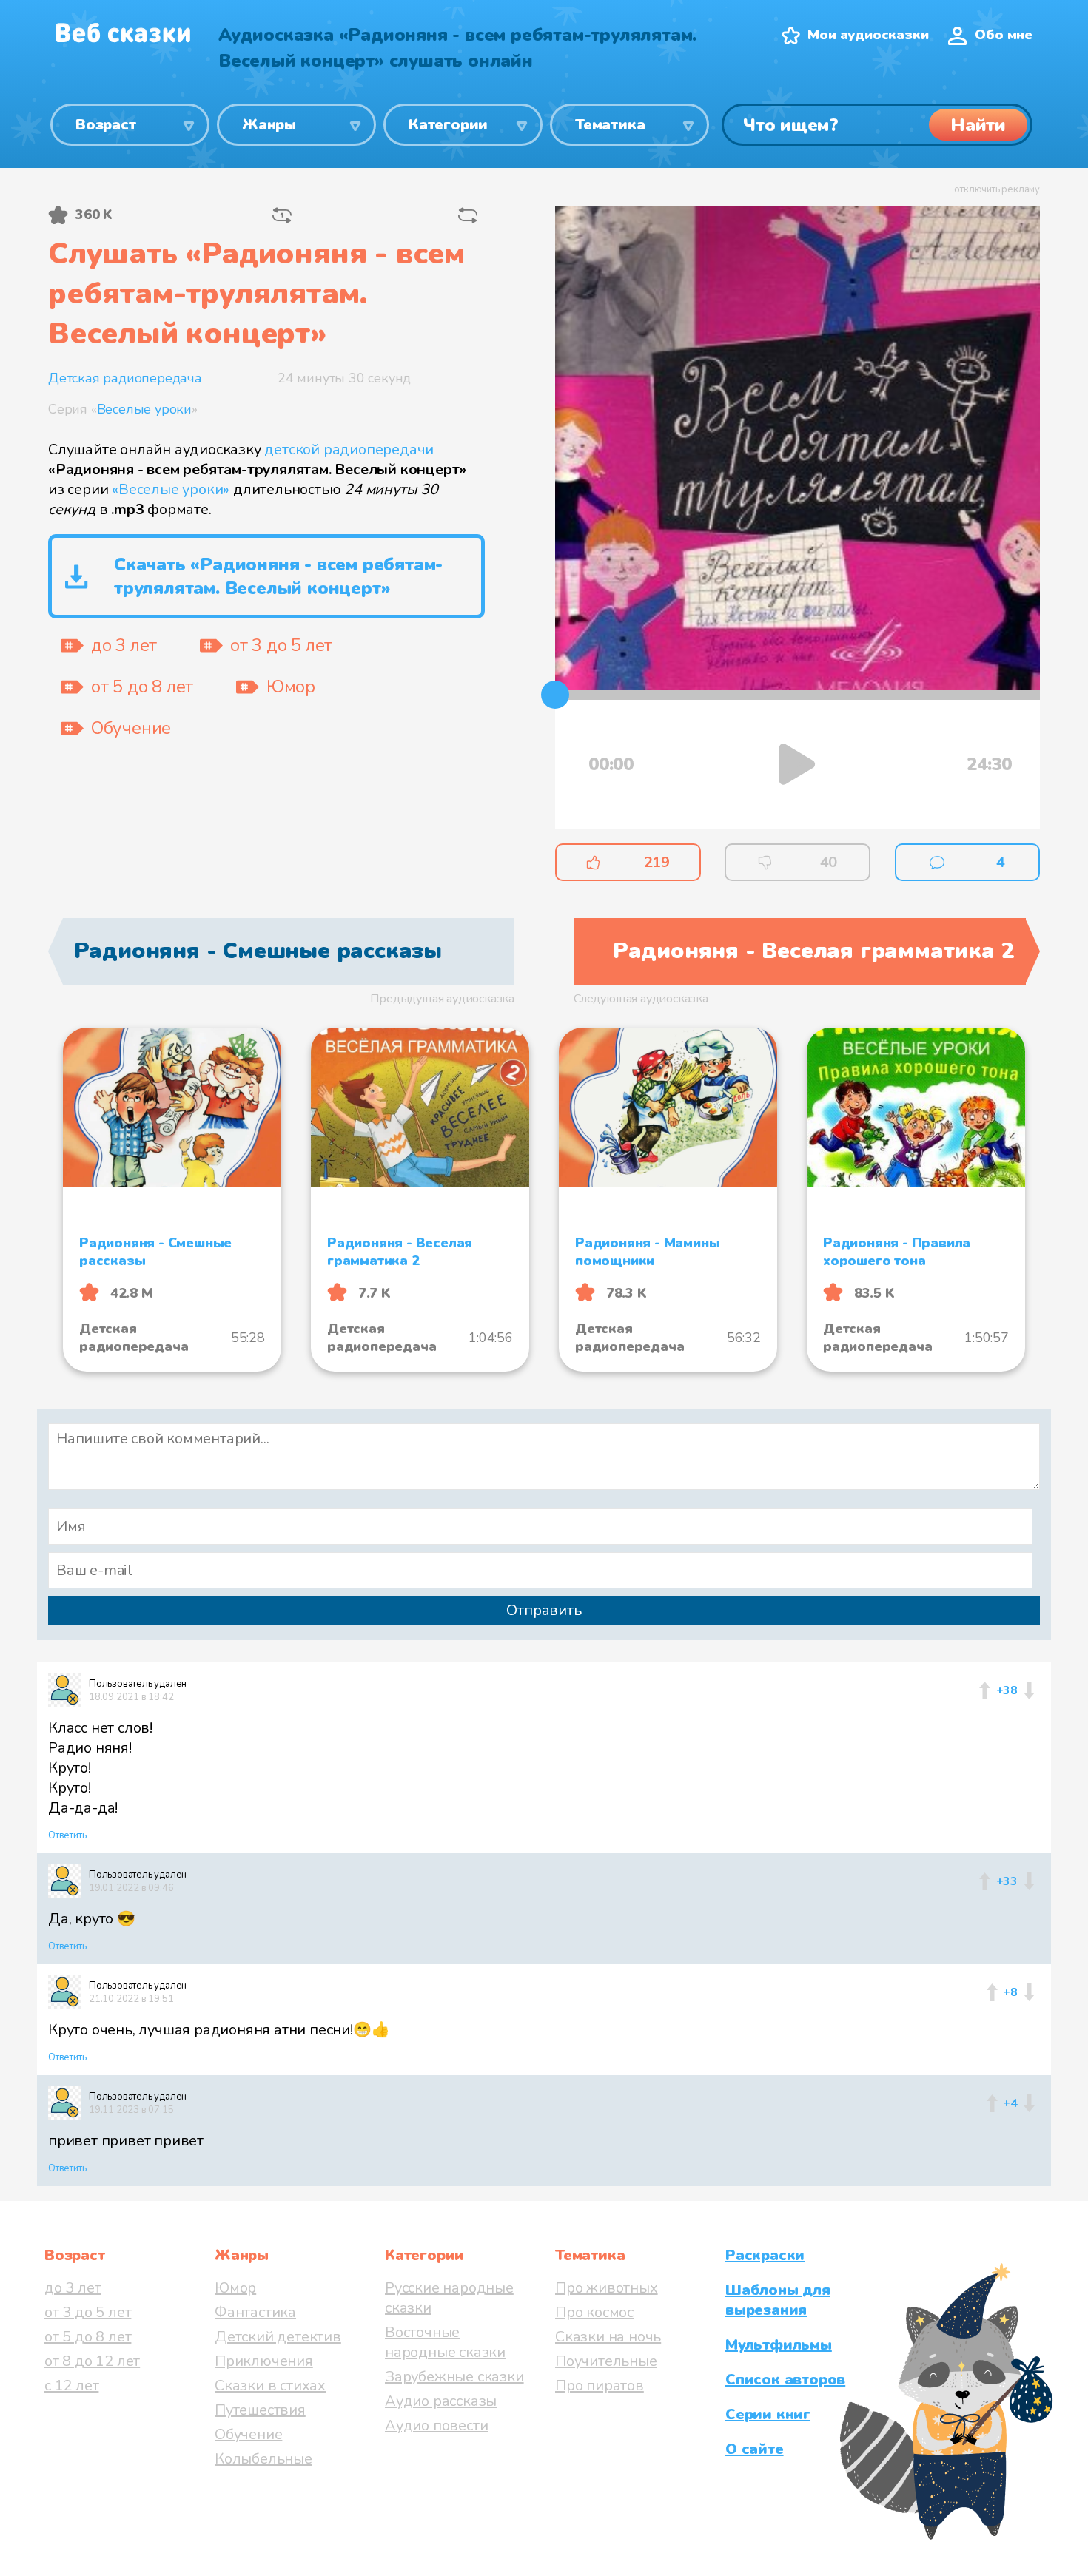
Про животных (607, 2288)
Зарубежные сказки (454, 2377)
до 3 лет (73, 2288)
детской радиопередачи (349, 449)
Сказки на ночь (608, 2337)
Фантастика (255, 2312)
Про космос (594, 2312)
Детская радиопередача (125, 378)
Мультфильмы (779, 2345)
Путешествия (260, 2410)
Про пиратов (600, 2386)
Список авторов (785, 2380)
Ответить (67, 1835)
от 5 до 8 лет (88, 2337)
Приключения (264, 2361)
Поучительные (606, 2361)
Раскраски (765, 2255)
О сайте (755, 2449)
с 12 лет (71, 2386)
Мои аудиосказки (868, 35)
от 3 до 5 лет (88, 2312)
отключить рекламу (997, 189)
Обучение (248, 2434)
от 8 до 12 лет (92, 2361)
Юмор (235, 2288)
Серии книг (768, 2414)
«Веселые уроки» (171, 489)
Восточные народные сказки (445, 2342)
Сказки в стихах (270, 2386)
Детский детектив (278, 2337)
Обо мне (1004, 35)
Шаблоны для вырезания (778, 2300)
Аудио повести (436, 2425)
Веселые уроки (144, 409)
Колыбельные (263, 2459)
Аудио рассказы (441, 2401)
